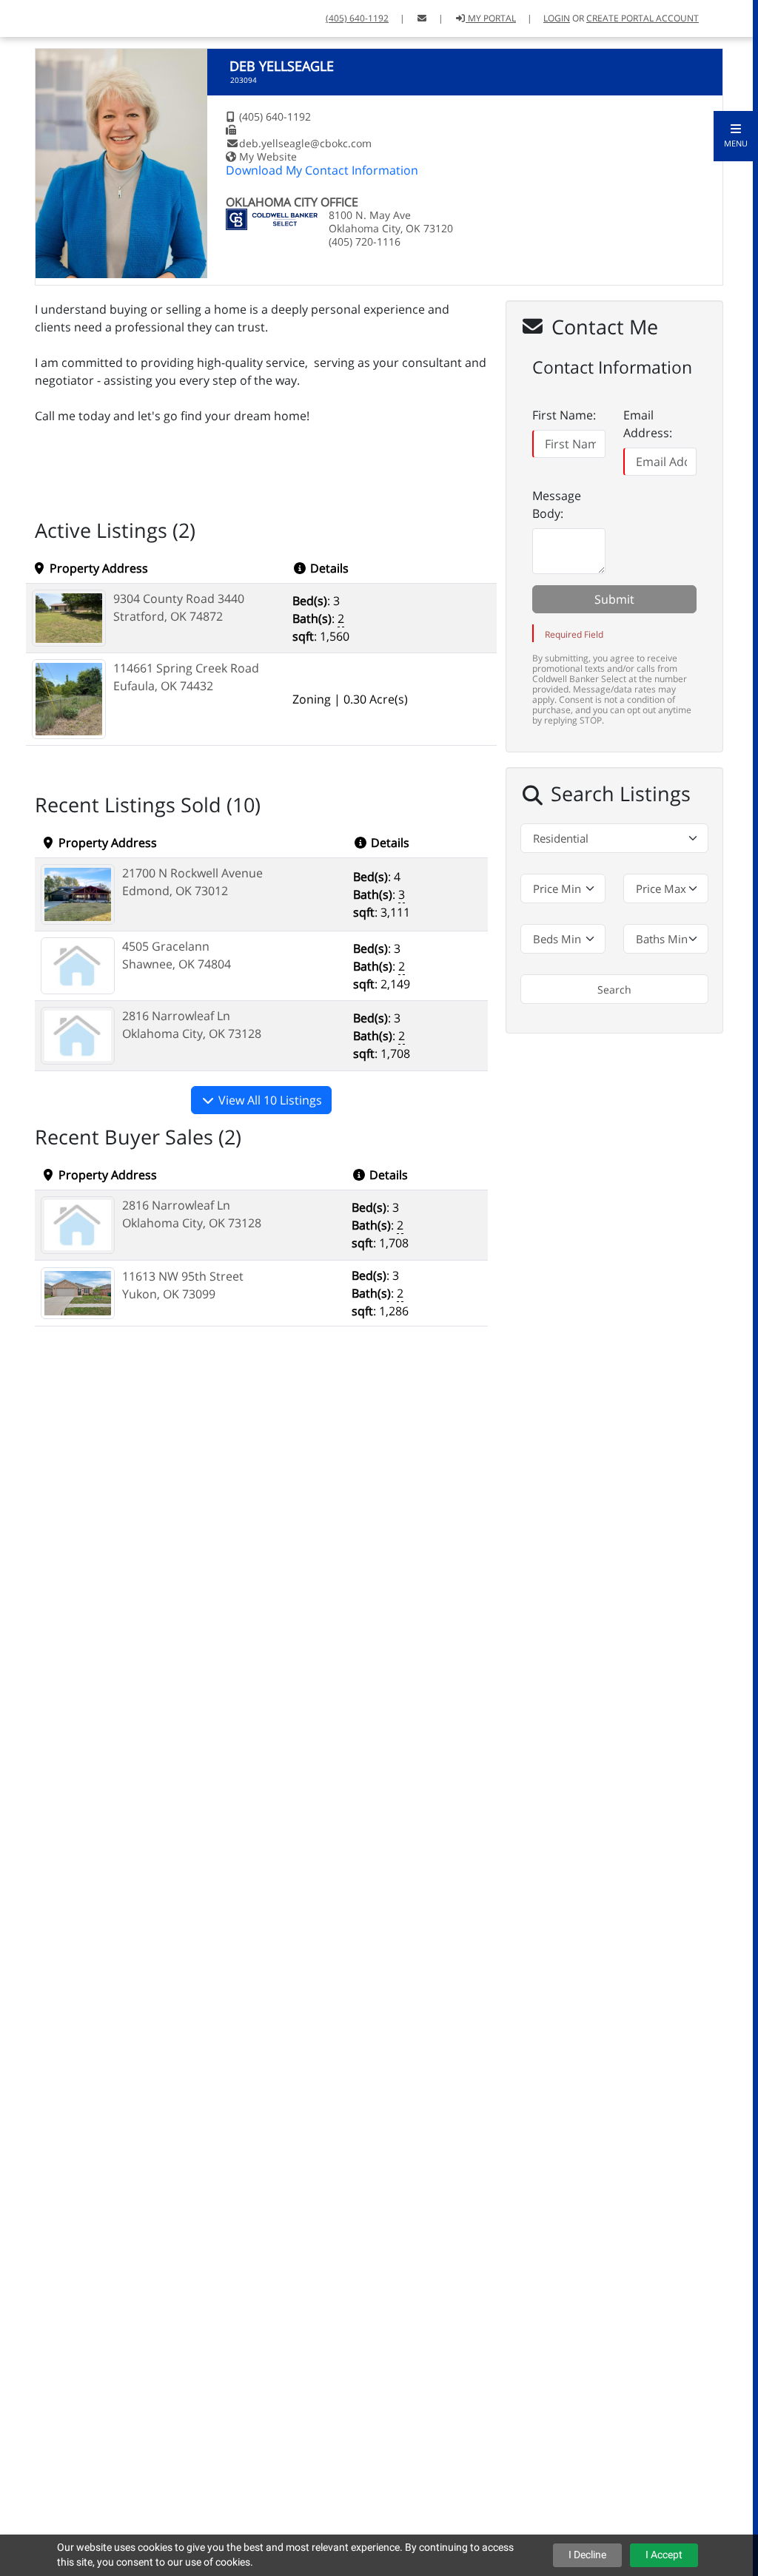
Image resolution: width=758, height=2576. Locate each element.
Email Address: (648, 424)
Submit (614, 599)
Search (614, 989)
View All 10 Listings (269, 1100)
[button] (736, 136)
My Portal (491, 18)
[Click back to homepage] (61, 17)
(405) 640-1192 (357, 18)
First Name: (564, 415)
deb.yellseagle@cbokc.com (305, 143)
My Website (268, 156)
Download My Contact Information (322, 170)
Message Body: (557, 505)
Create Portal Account (643, 18)
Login (557, 18)
